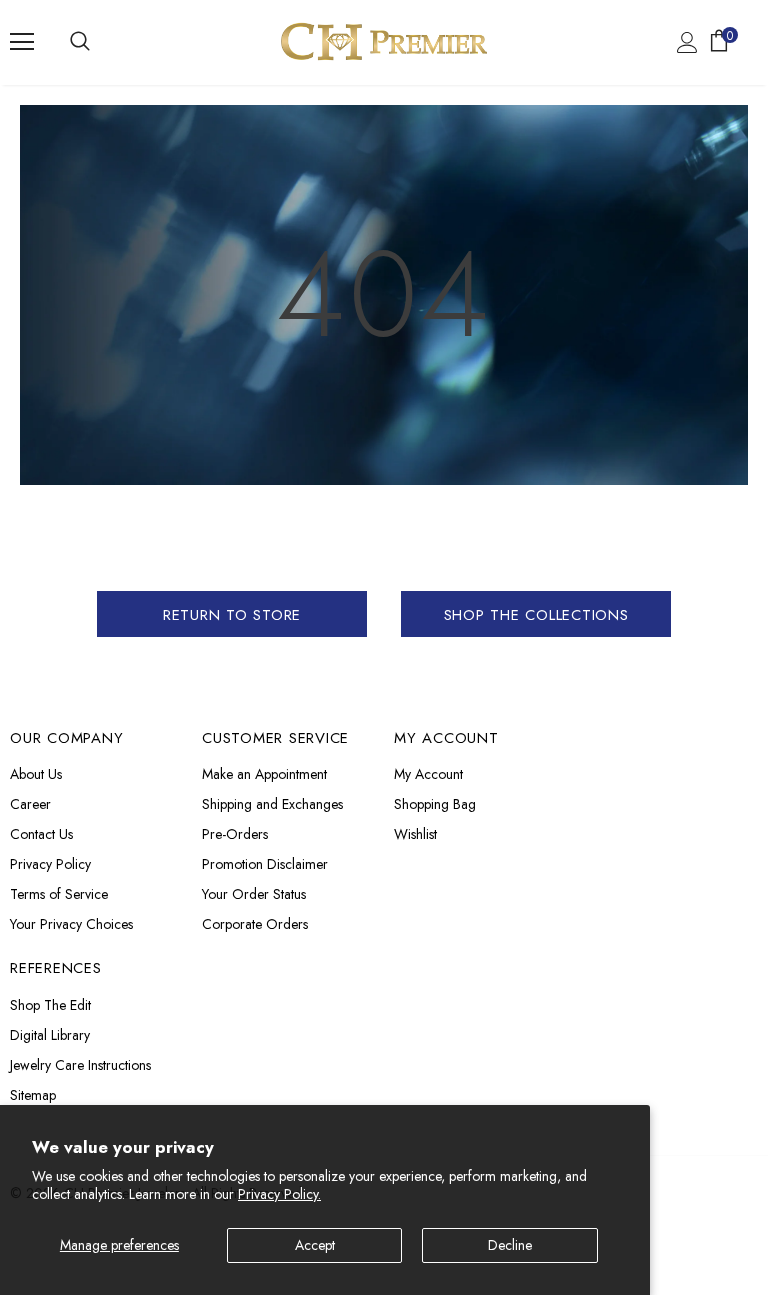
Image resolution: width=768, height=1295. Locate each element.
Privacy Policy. (279, 1194)
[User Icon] (687, 42)
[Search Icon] (80, 42)
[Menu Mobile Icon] (22, 42)
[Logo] (384, 41)
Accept (315, 1245)
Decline (510, 1245)
